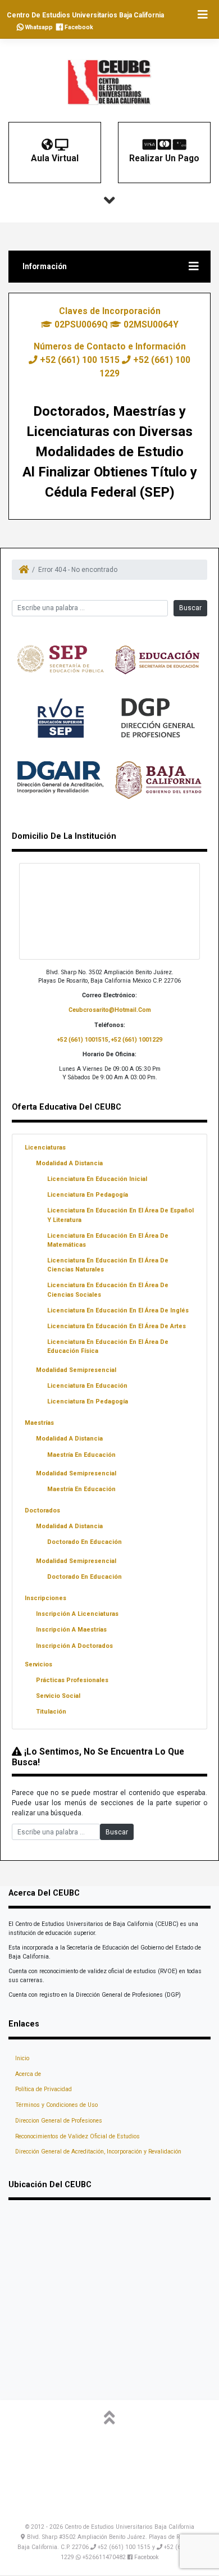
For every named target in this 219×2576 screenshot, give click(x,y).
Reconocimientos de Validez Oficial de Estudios (77, 2136)
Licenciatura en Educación (87, 1386)
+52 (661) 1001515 (83, 1040)
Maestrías (39, 1423)
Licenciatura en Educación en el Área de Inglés (118, 1310)
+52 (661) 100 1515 (80, 360)
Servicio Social (58, 1696)
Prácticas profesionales (72, 1680)
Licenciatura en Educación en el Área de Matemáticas (108, 1240)
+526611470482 (104, 2557)
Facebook (78, 27)
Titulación (51, 1712)
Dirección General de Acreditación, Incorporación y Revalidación (98, 2152)
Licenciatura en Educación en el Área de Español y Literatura (120, 1215)
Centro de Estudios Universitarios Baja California (85, 15)
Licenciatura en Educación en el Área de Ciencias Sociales (108, 1290)
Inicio (22, 2058)
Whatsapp (38, 27)
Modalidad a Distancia (69, 1439)
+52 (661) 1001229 (137, 1040)
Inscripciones (45, 1598)
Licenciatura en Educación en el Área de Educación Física (108, 1346)
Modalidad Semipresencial (76, 1370)
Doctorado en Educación (85, 1542)
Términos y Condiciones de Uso (56, 2105)
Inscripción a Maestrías (71, 1630)
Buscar (190, 608)
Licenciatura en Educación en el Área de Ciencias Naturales (108, 1265)
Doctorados (42, 1510)
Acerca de (28, 2074)
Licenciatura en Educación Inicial (97, 1179)
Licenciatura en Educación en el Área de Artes (117, 1326)
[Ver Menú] (202, 15)
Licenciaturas (45, 1148)
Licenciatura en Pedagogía (88, 1195)
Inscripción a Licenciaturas (77, 1614)
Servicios (38, 1664)
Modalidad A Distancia (69, 1163)
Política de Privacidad (44, 2089)
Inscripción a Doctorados (74, 1646)
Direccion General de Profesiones (59, 2121)
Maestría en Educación (81, 1455)
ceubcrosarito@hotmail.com (110, 1010)
